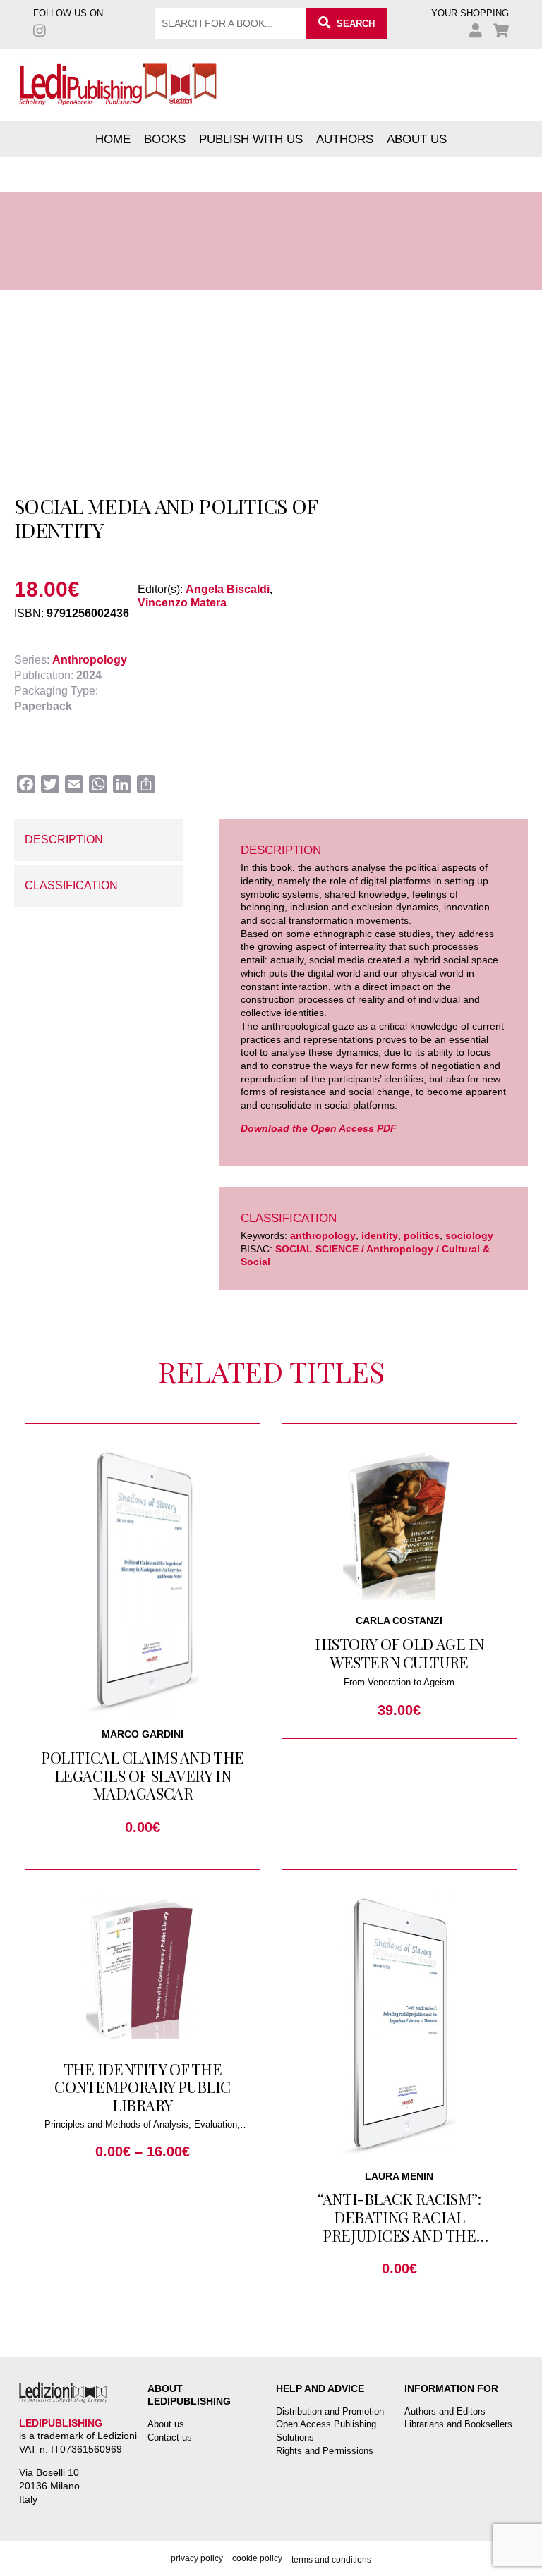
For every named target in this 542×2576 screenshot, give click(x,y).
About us (417, 139)
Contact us (170, 2437)
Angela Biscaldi (228, 589)
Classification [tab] (71, 885)
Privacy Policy (197, 2558)
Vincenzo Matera (182, 603)
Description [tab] (64, 840)
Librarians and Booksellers (458, 2424)
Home (113, 139)
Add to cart (91, 459)
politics (422, 1235)
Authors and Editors (445, 2411)
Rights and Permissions (325, 2451)
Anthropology (90, 660)
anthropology (323, 1235)
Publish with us (251, 139)
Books (165, 139)
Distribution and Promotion (330, 2411)
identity (380, 1235)
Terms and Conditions (331, 2560)
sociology (469, 1235)
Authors (345, 139)
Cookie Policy (257, 2558)
